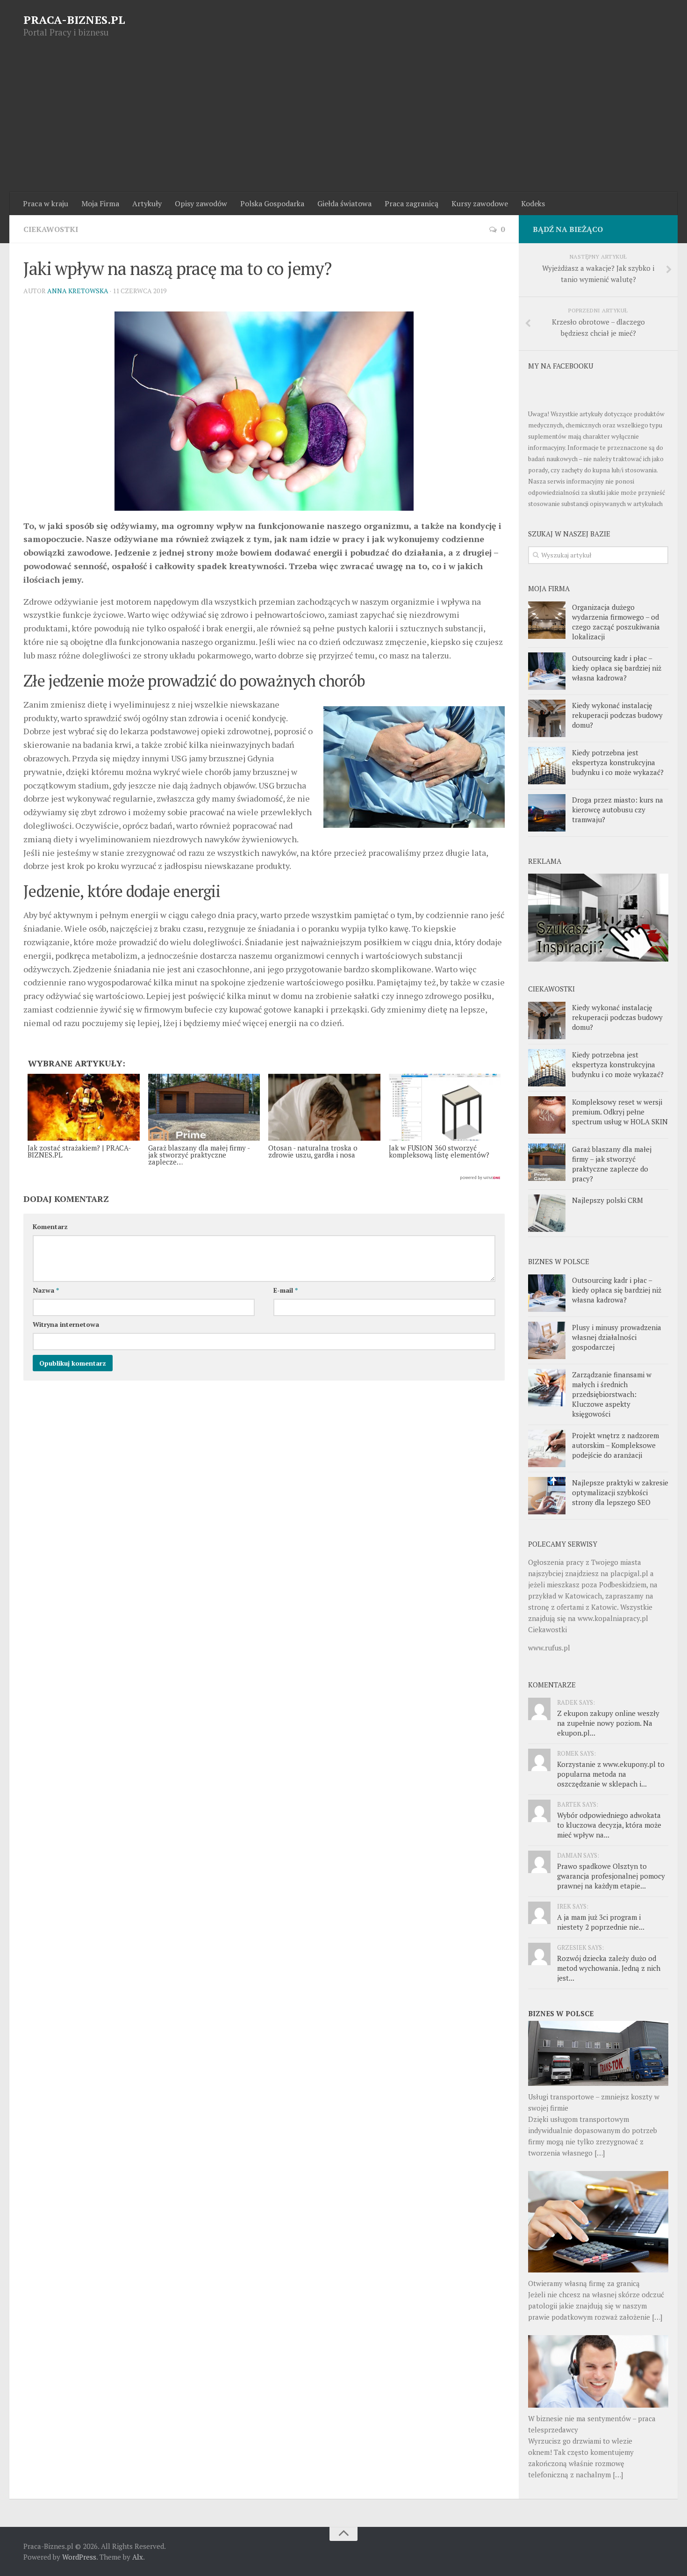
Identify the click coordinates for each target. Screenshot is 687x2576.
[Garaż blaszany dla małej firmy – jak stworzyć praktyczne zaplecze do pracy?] (547, 1162)
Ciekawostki (51, 229)
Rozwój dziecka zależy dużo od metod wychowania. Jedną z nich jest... (609, 1968)
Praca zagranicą (411, 203)
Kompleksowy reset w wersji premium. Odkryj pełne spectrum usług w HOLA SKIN (620, 1112)
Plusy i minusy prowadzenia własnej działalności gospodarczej (617, 1337)
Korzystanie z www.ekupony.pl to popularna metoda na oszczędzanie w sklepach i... (611, 1774)
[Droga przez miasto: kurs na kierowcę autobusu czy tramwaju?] (547, 813)
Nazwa (46, 1290)
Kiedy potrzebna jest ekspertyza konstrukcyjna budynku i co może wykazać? (618, 762)
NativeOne (264, 1178)
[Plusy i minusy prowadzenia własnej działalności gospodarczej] (547, 1340)
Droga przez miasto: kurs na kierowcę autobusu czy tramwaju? (618, 810)
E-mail (286, 1290)
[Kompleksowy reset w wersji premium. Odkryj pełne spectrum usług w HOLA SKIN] (547, 1115)
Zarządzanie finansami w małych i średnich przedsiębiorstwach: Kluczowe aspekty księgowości (612, 1394)
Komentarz (50, 1226)
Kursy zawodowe (480, 203)
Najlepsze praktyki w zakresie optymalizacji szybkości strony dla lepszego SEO (620, 1492)
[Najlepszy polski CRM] (547, 1213)
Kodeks (533, 203)
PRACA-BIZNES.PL (74, 20)
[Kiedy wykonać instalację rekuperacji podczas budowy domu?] (547, 718)
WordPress (79, 2557)
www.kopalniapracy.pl (613, 1618)
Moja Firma (100, 203)
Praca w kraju (46, 203)
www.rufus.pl (549, 1648)
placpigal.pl (629, 1573)
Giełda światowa (344, 203)
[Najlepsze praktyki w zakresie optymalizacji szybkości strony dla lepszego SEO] (547, 1496)
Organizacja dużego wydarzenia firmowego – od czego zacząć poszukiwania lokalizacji (616, 622)
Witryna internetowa (66, 1324)
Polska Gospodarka (272, 203)
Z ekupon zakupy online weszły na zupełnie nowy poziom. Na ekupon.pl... (608, 1723)
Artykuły (147, 203)
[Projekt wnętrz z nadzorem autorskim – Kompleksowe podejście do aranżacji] (547, 1448)
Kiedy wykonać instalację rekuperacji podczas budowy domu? (617, 715)
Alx (138, 2557)
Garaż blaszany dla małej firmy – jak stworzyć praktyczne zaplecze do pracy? (612, 1164)
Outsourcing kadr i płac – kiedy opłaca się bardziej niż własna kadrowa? (617, 668)
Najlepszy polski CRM (608, 1200)
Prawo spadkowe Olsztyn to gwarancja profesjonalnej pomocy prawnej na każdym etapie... (611, 1876)
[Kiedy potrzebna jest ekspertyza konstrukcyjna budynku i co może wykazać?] (547, 766)
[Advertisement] (343, 122)
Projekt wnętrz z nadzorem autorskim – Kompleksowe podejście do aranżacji (615, 1445)
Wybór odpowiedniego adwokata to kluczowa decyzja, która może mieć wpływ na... (609, 1825)
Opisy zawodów (201, 203)
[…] (600, 2153)
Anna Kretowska (78, 291)
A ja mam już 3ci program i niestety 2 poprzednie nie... (601, 1922)
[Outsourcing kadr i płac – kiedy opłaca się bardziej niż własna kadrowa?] (547, 671)
